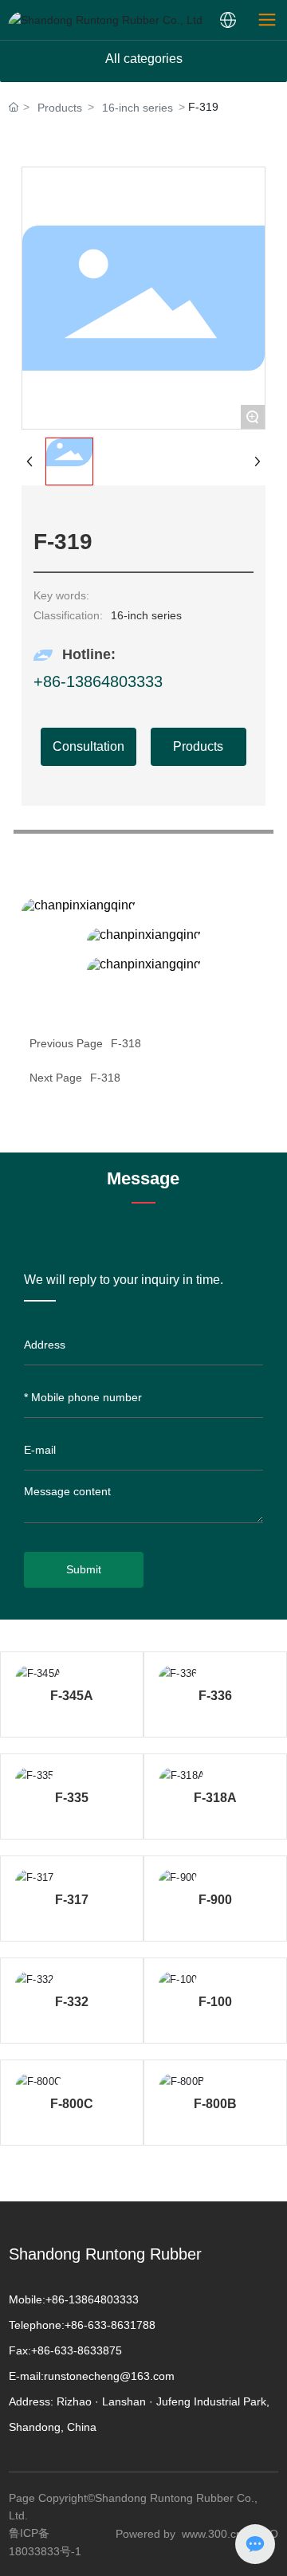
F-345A (72, 1696)
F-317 (72, 1900)
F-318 (105, 1078)
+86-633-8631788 (110, 2325)
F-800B (215, 2104)
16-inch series (138, 108)
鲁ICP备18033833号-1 (45, 2542)
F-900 (215, 1900)
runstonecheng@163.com (109, 2376)
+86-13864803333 (98, 681)
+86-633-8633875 (77, 2350)
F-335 (72, 1798)
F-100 (215, 2002)
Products (60, 108)
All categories (144, 59)
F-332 (72, 2002)
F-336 (215, 1696)
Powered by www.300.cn (179, 2534)
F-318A (215, 1798)
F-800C (72, 2104)
